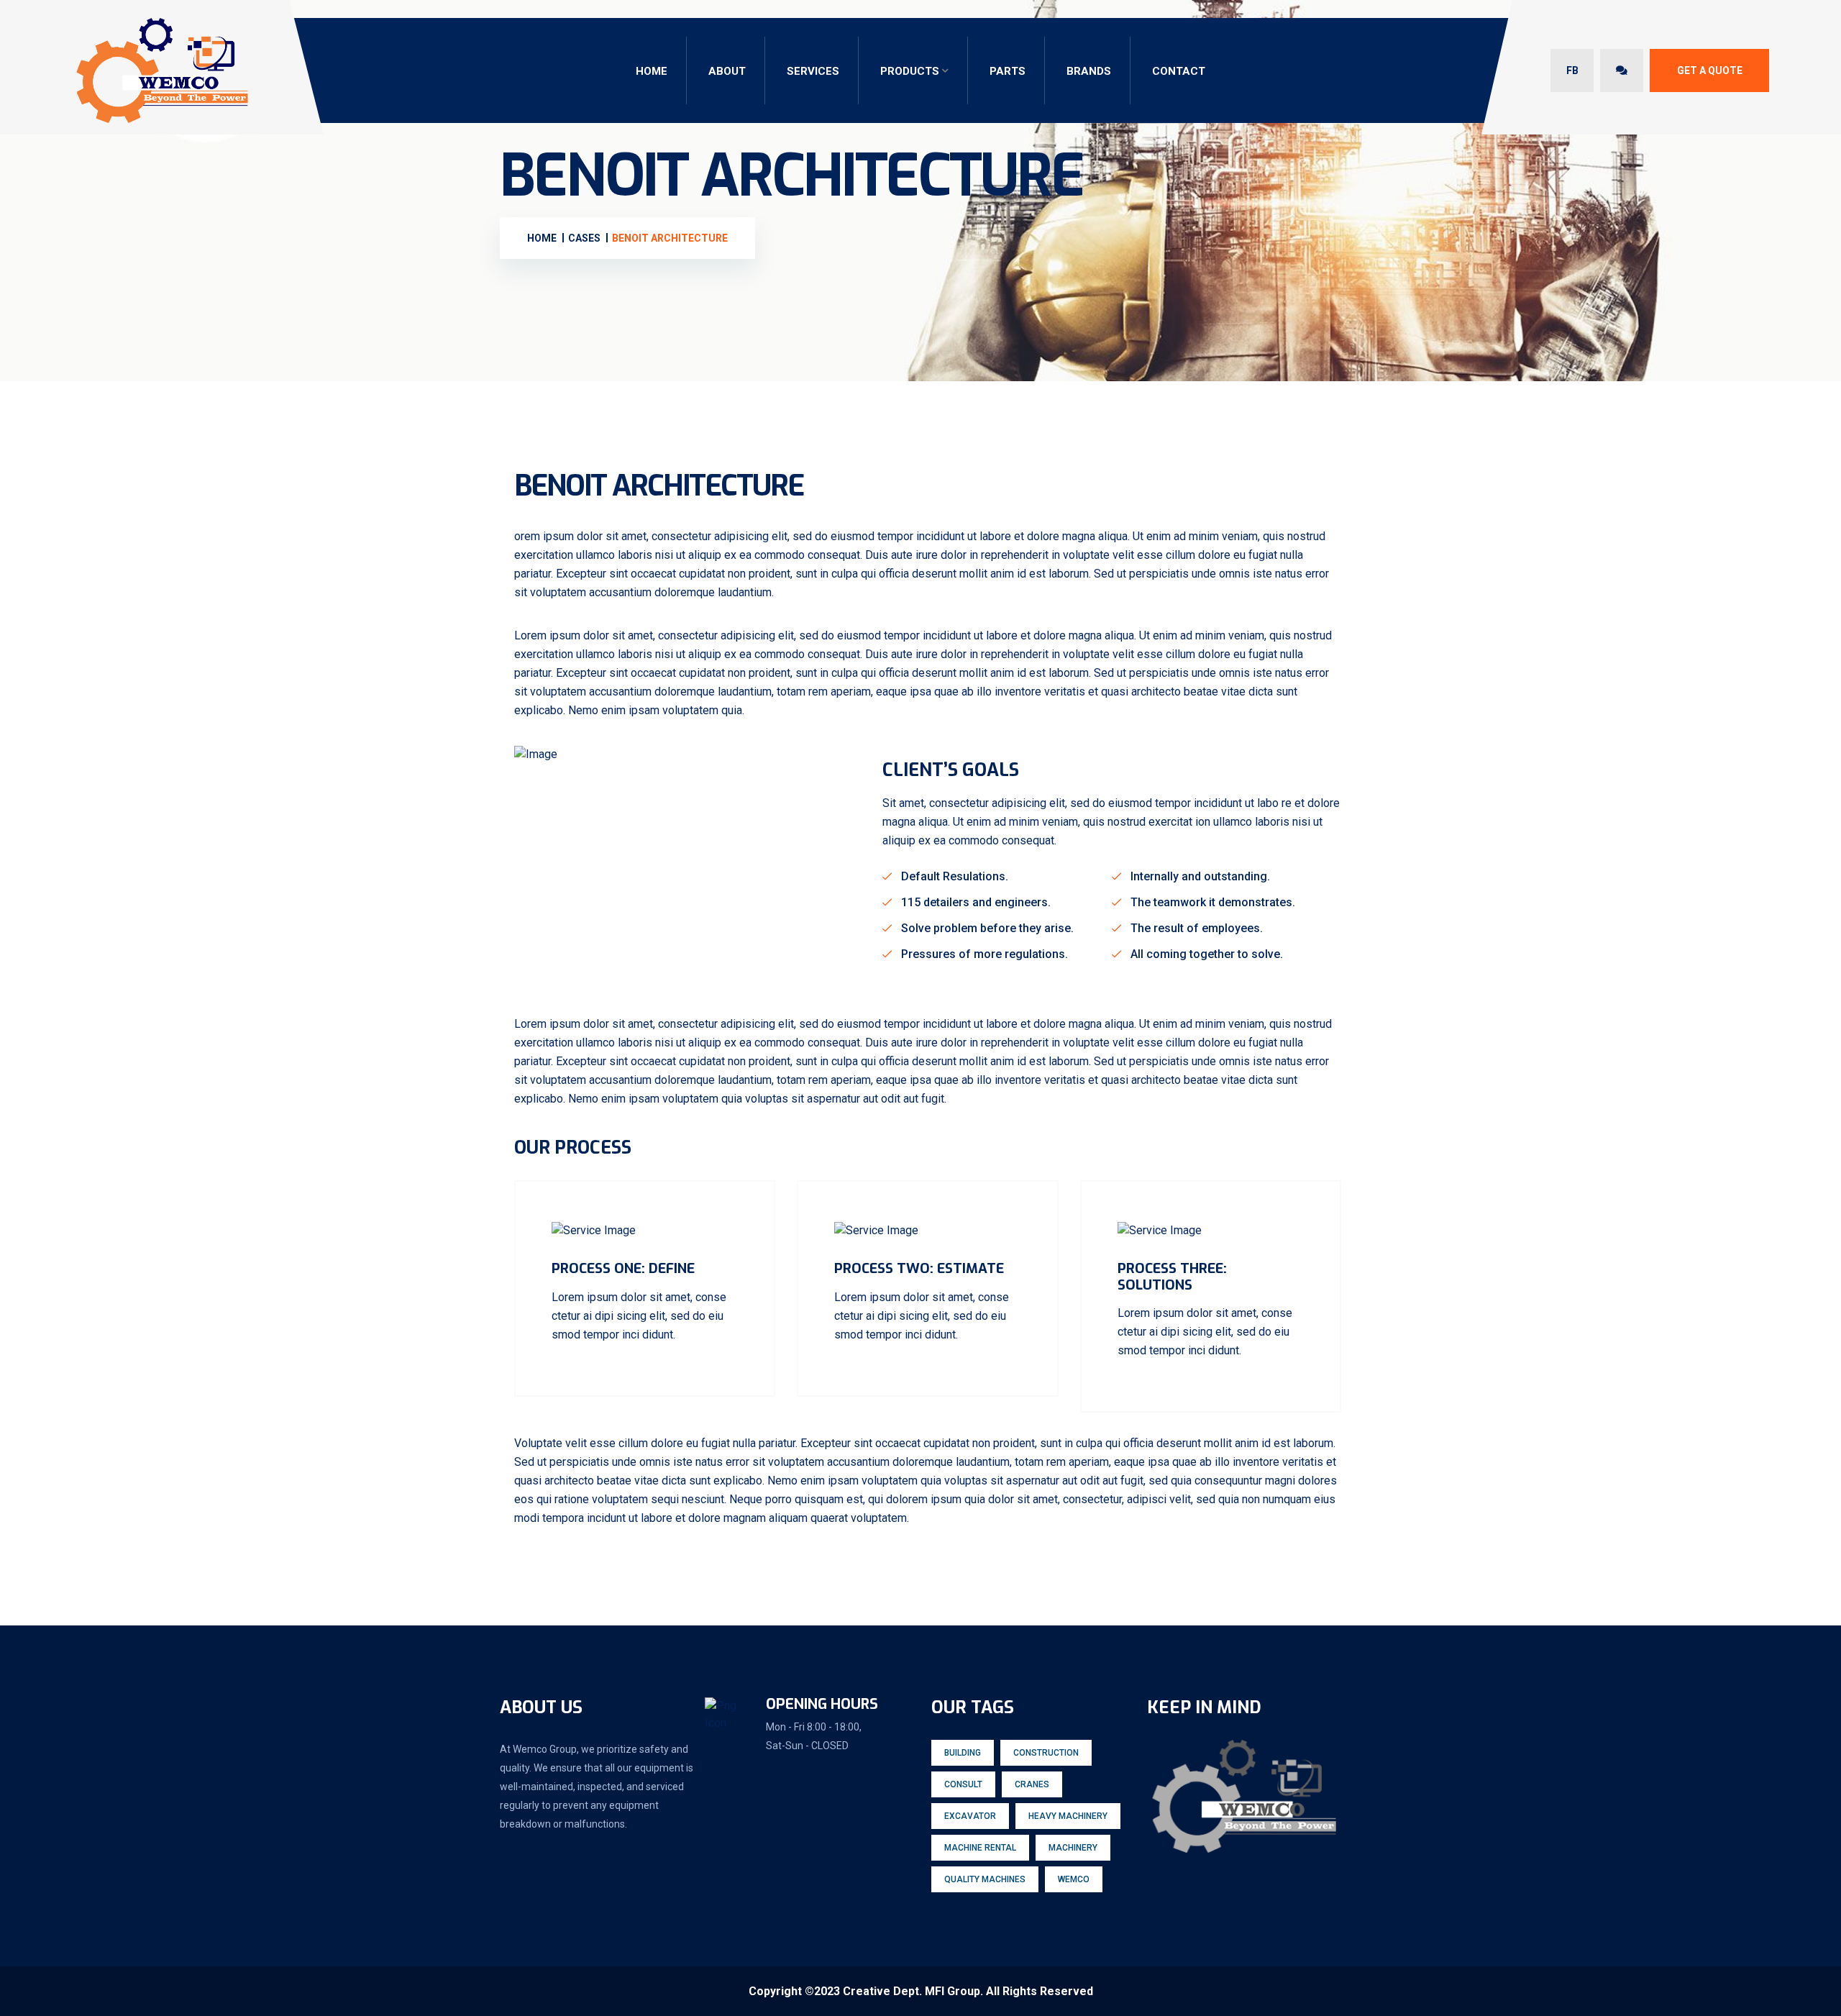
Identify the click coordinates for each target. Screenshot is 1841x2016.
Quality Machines (985, 1879)
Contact (1179, 71)
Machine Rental (980, 1848)
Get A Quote (1710, 70)
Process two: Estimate (919, 1268)
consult (963, 1784)
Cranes (1032, 1784)
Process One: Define (623, 1268)
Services (813, 71)
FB (1572, 70)
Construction (1046, 1753)
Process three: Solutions (1172, 1277)
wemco (1074, 1879)
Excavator (970, 1816)
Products (910, 71)
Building (963, 1753)
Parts (1008, 71)
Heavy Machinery (1068, 1816)
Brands (1089, 71)
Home (652, 71)
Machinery (1073, 1848)
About (727, 71)
